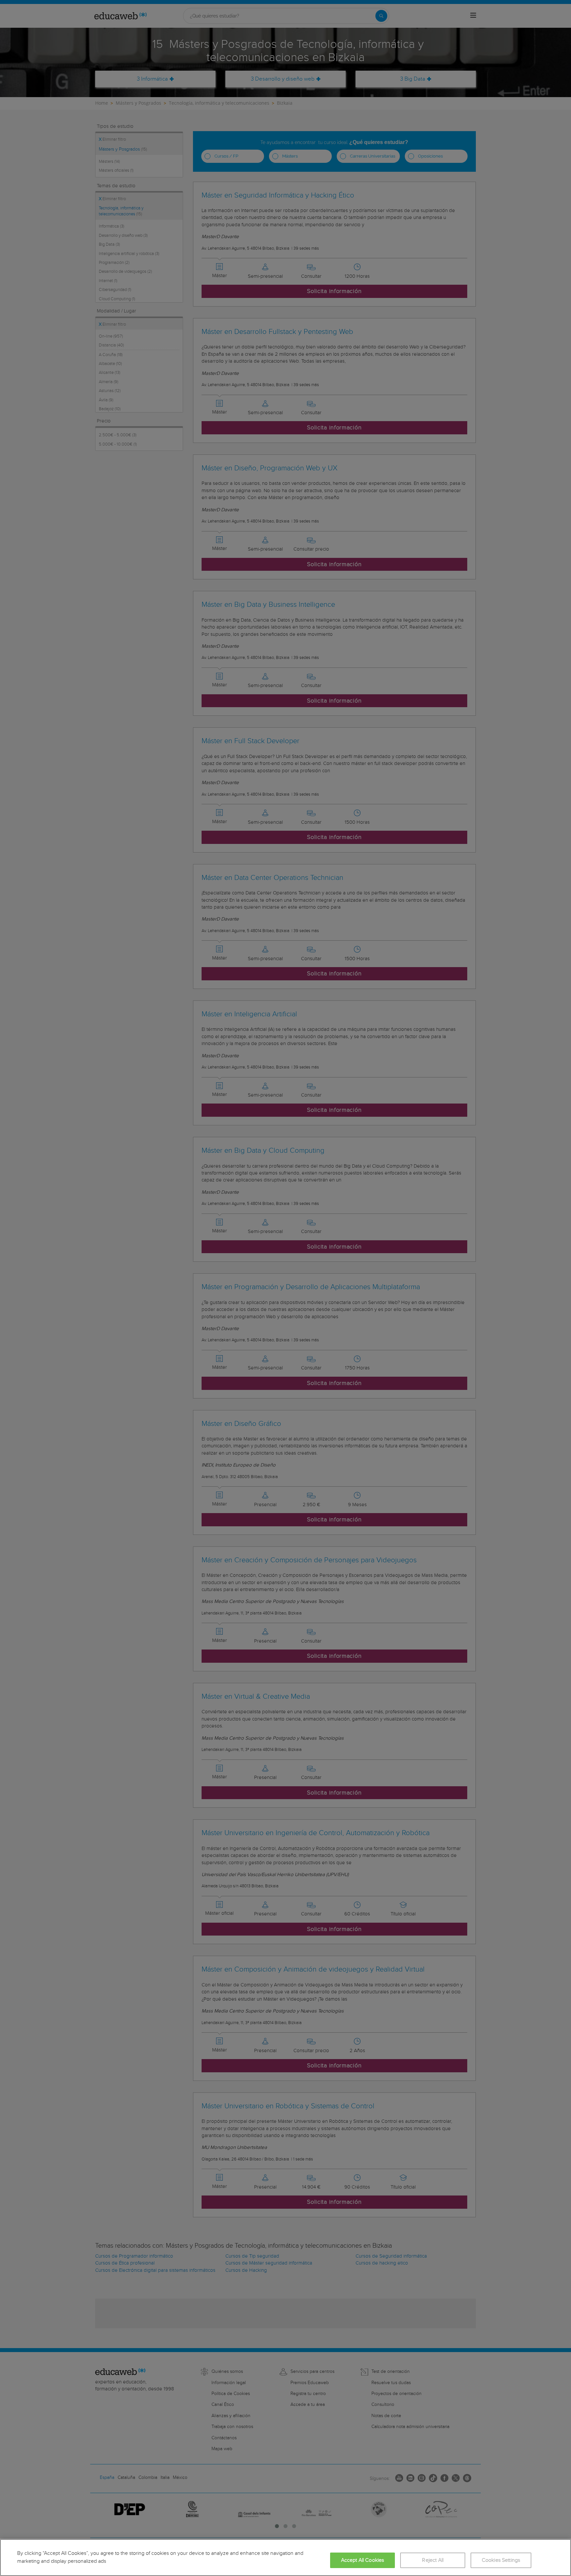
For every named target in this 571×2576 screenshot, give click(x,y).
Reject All (433, 2560)
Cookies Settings (501, 2560)
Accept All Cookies (363, 2560)
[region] (285, 2558)
